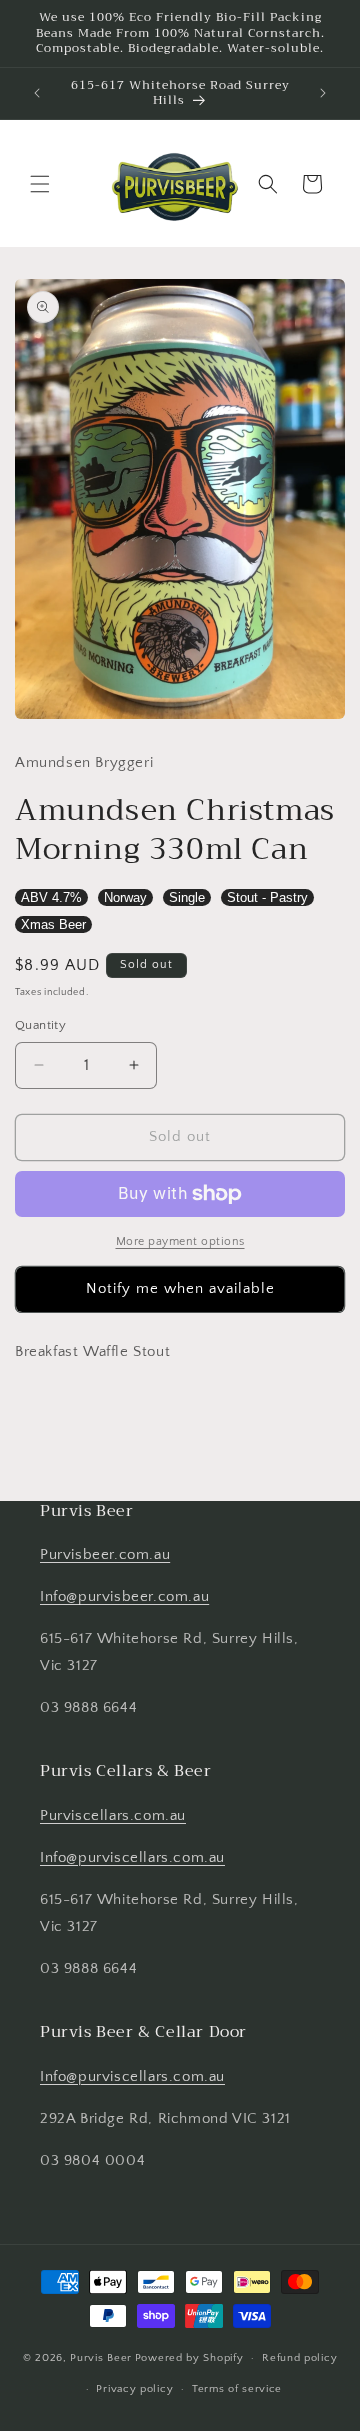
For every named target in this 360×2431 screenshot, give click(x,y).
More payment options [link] (180, 1241)
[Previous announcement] (37, 93)
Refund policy (299, 2358)
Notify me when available (180, 1288)
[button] (40, 184)
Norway (125, 897)
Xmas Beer (53, 924)
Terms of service (237, 2389)
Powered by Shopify (189, 2358)
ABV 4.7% (51, 897)
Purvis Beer (101, 2358)
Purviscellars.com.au (113, 1815)
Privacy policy (134, 2389)
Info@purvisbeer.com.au (124, 1596)
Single (187, 897)
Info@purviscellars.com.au (132, 1857)
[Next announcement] (323, 93)
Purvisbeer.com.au (105, 1554)
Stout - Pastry (267, 897)
